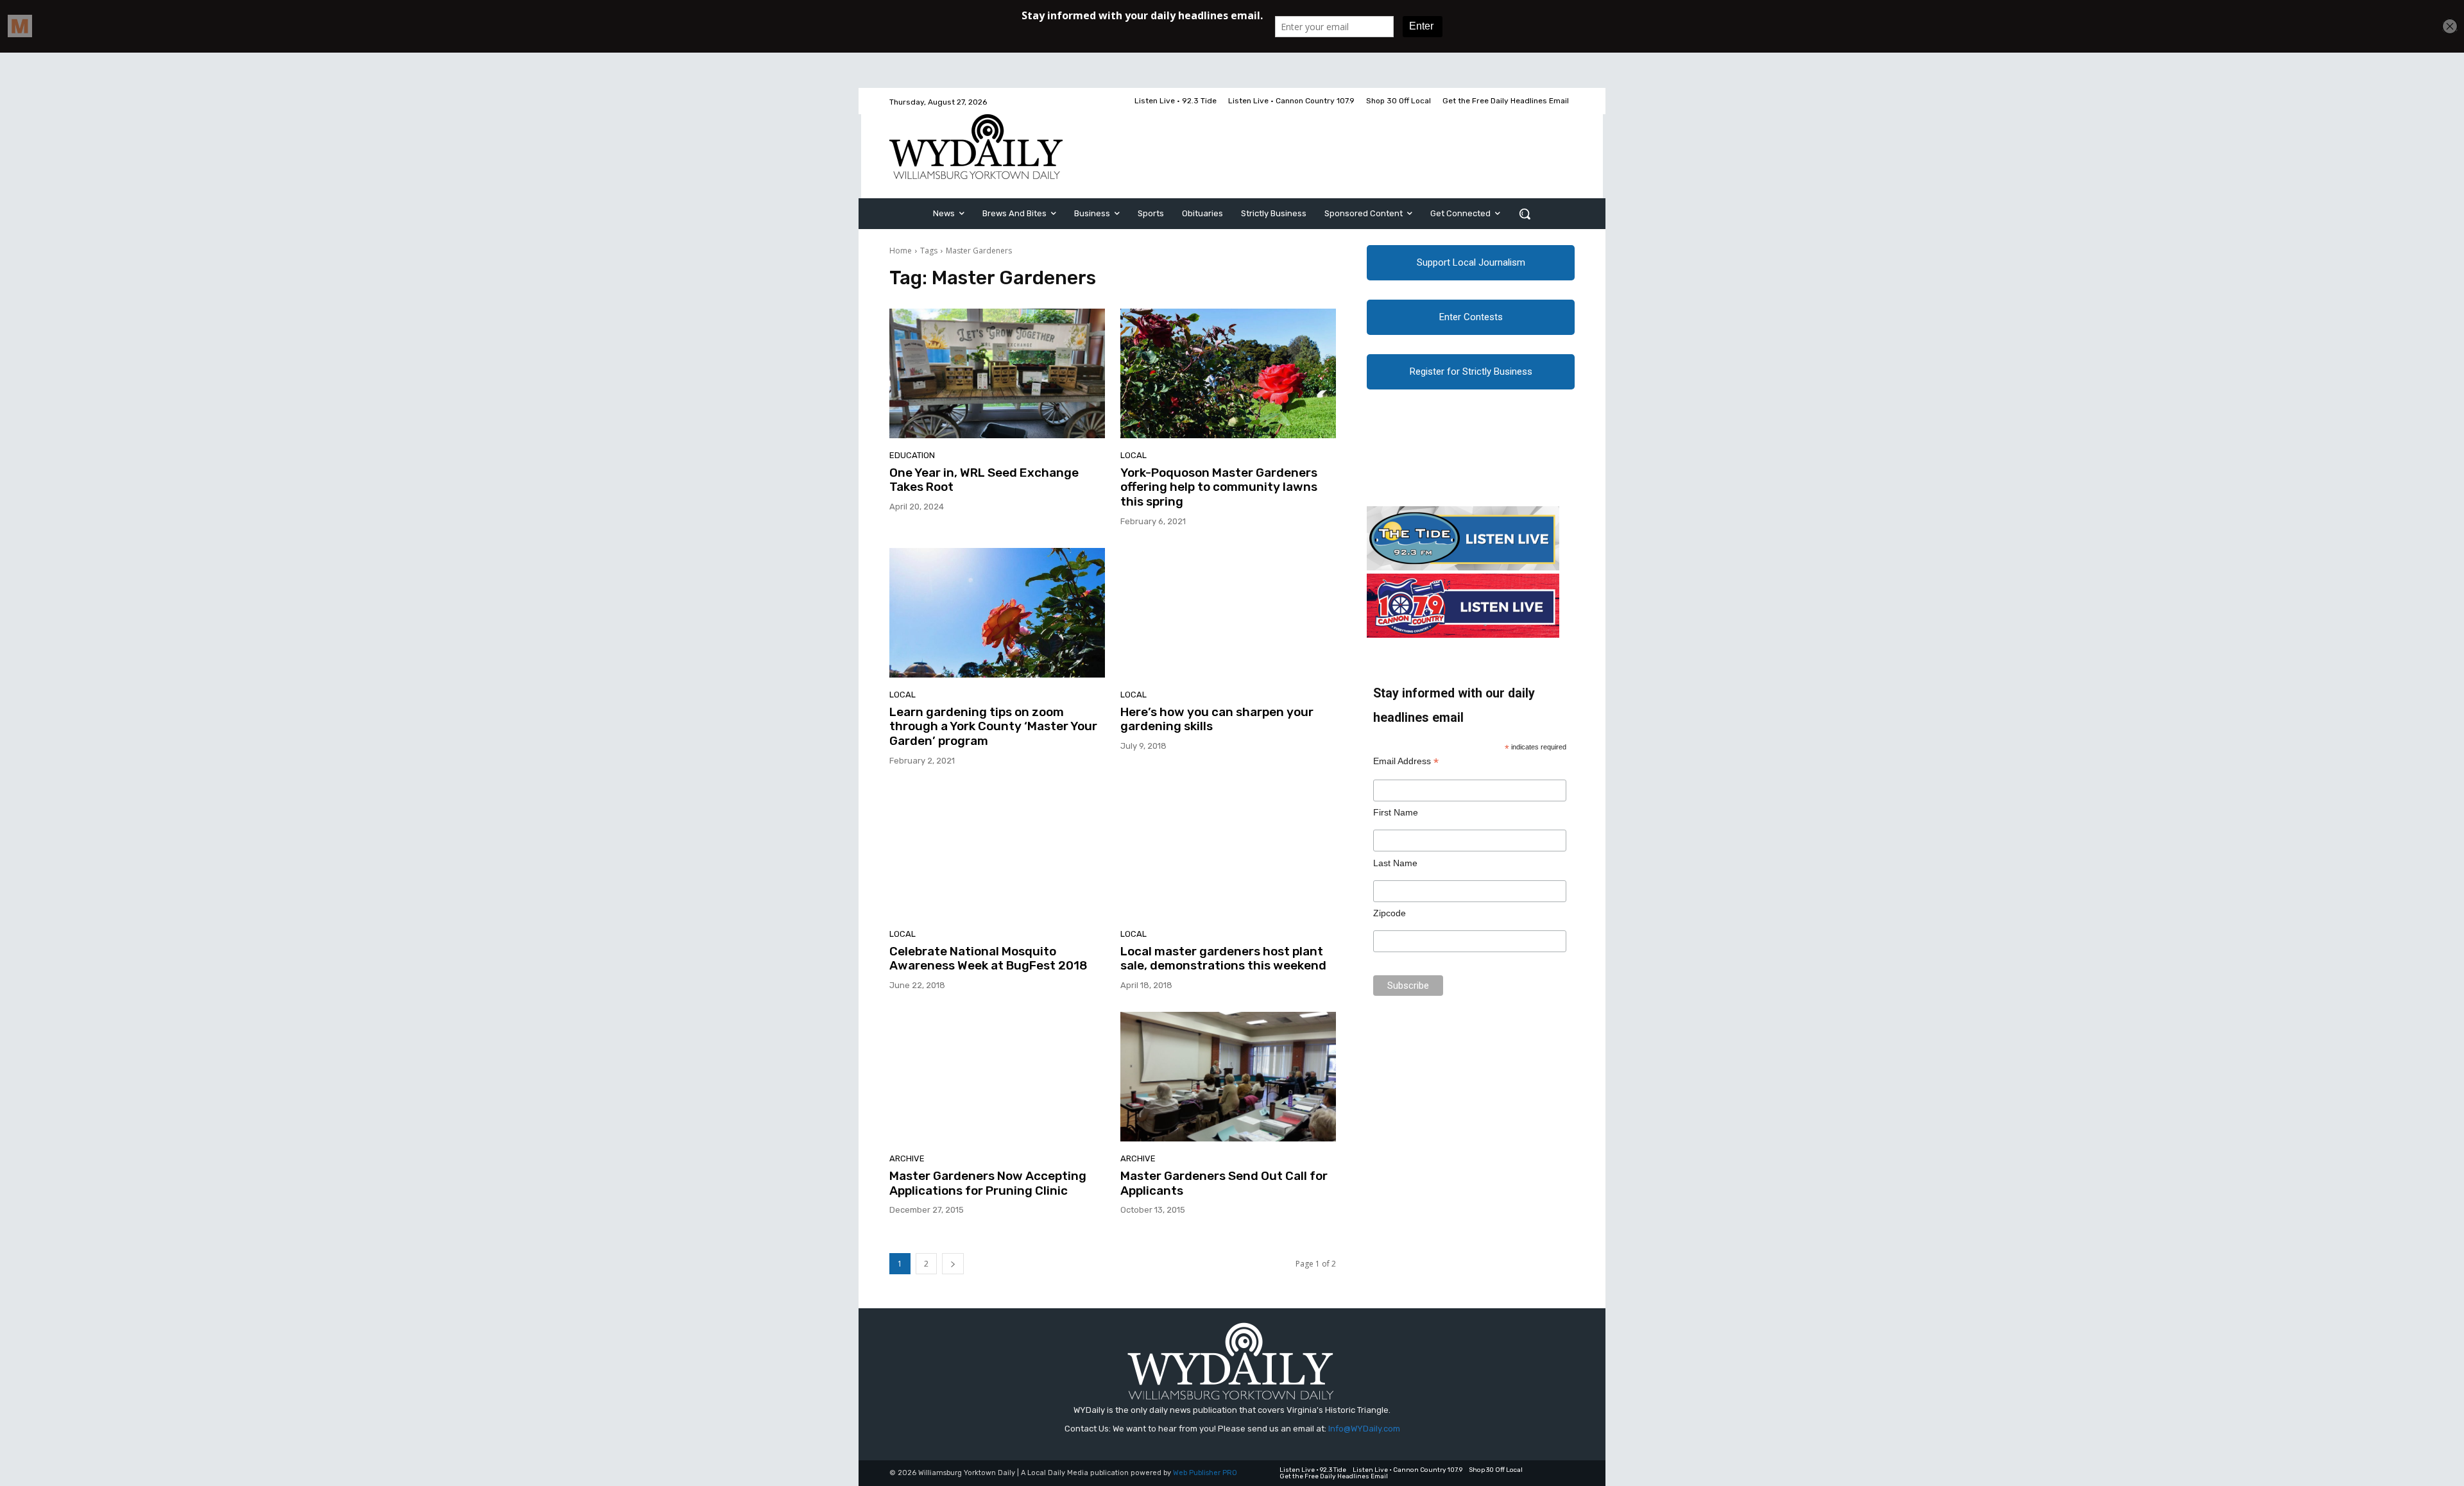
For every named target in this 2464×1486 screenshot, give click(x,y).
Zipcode (1390, 913)
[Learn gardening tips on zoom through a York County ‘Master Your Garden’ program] (997, 613)
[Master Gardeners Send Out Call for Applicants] (1228, 1077)
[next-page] (953, 1264)
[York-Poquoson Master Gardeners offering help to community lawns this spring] (1228, 373)
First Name (1396, 812)
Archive (907, 1158)
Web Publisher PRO (1205, 1473)
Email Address (1406, 761)
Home (901, 251)
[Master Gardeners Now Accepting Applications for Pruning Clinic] (997, 1077)
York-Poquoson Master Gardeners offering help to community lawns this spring (1219, 487)
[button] (1525, 214)
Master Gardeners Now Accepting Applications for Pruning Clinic (988, 1183)
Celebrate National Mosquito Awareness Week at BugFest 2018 (988, 959)
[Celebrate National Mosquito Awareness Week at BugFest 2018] (997, 852)
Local (1134, 455)
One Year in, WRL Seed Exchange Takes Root (984, 480)
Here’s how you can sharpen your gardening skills (1217, 719)
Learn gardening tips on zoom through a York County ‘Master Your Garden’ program (993, 727)
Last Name (1395, 863)
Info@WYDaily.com (1364, 1429)
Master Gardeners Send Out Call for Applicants (1224, 1183)
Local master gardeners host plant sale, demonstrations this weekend (1223, 959)
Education (912, 455)
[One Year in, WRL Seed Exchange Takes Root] (997, 373)
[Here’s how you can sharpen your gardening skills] (1228, 613)
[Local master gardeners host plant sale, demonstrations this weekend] (1228, 852)
